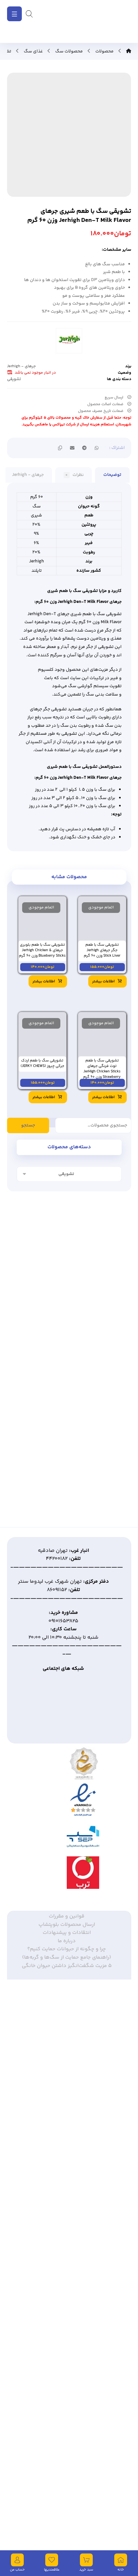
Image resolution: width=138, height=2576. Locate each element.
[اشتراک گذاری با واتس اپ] (97, 448)
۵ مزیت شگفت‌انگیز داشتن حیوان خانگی (67, 1967)
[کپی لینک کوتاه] (60, 448)
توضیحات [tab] (112, 475)
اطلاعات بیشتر (103, 982)
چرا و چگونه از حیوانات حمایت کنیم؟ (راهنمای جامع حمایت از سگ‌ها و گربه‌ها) (67, 1954)
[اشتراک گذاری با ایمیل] (72, 448)
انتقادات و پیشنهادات (67, 1934)
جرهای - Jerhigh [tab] (28, 475)
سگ (37, 507)
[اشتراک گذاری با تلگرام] (84, 448)
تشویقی (14, 379)
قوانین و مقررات (67, 1917)
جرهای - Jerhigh (22, 367)
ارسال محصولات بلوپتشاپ (67, 1926)
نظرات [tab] (75, 475)
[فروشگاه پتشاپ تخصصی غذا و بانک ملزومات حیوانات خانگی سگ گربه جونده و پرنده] (106, 21)
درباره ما (67, 1942)
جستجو (28, 1126)
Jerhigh (37, 562)
